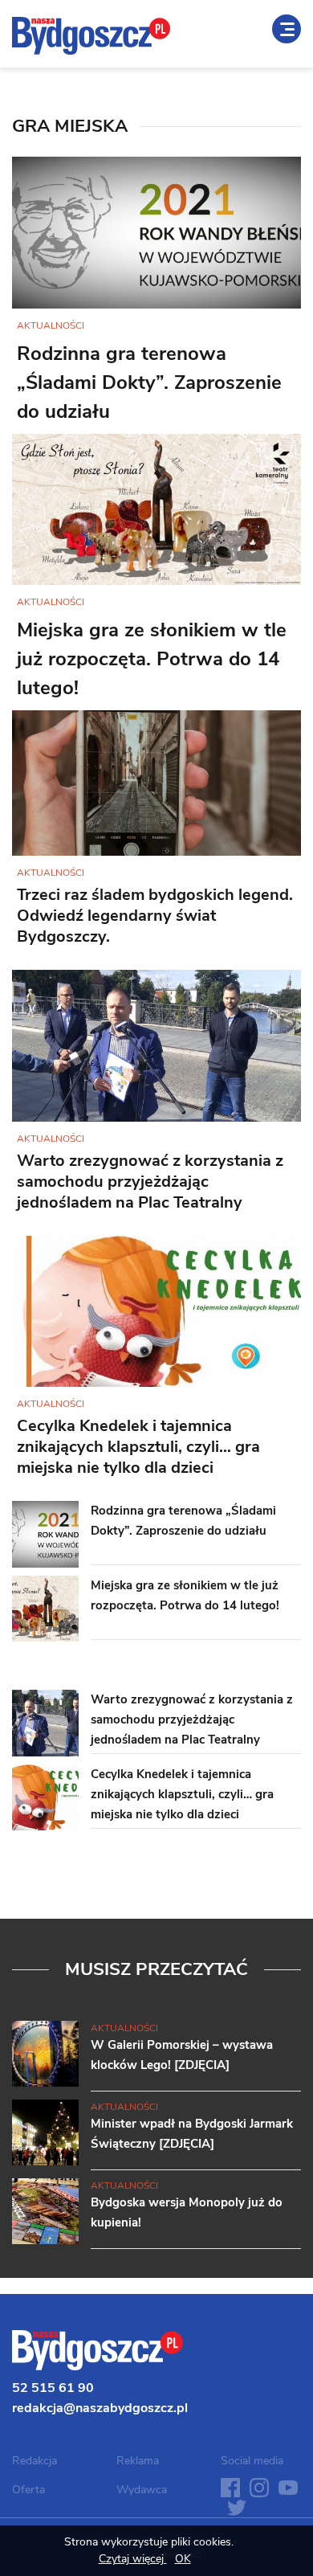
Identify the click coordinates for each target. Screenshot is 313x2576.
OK (183, 2559)
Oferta (28, 2490)
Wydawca (142, 2490)
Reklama (138, 2461)
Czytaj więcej (133, 2559)
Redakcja (35, 2461)
